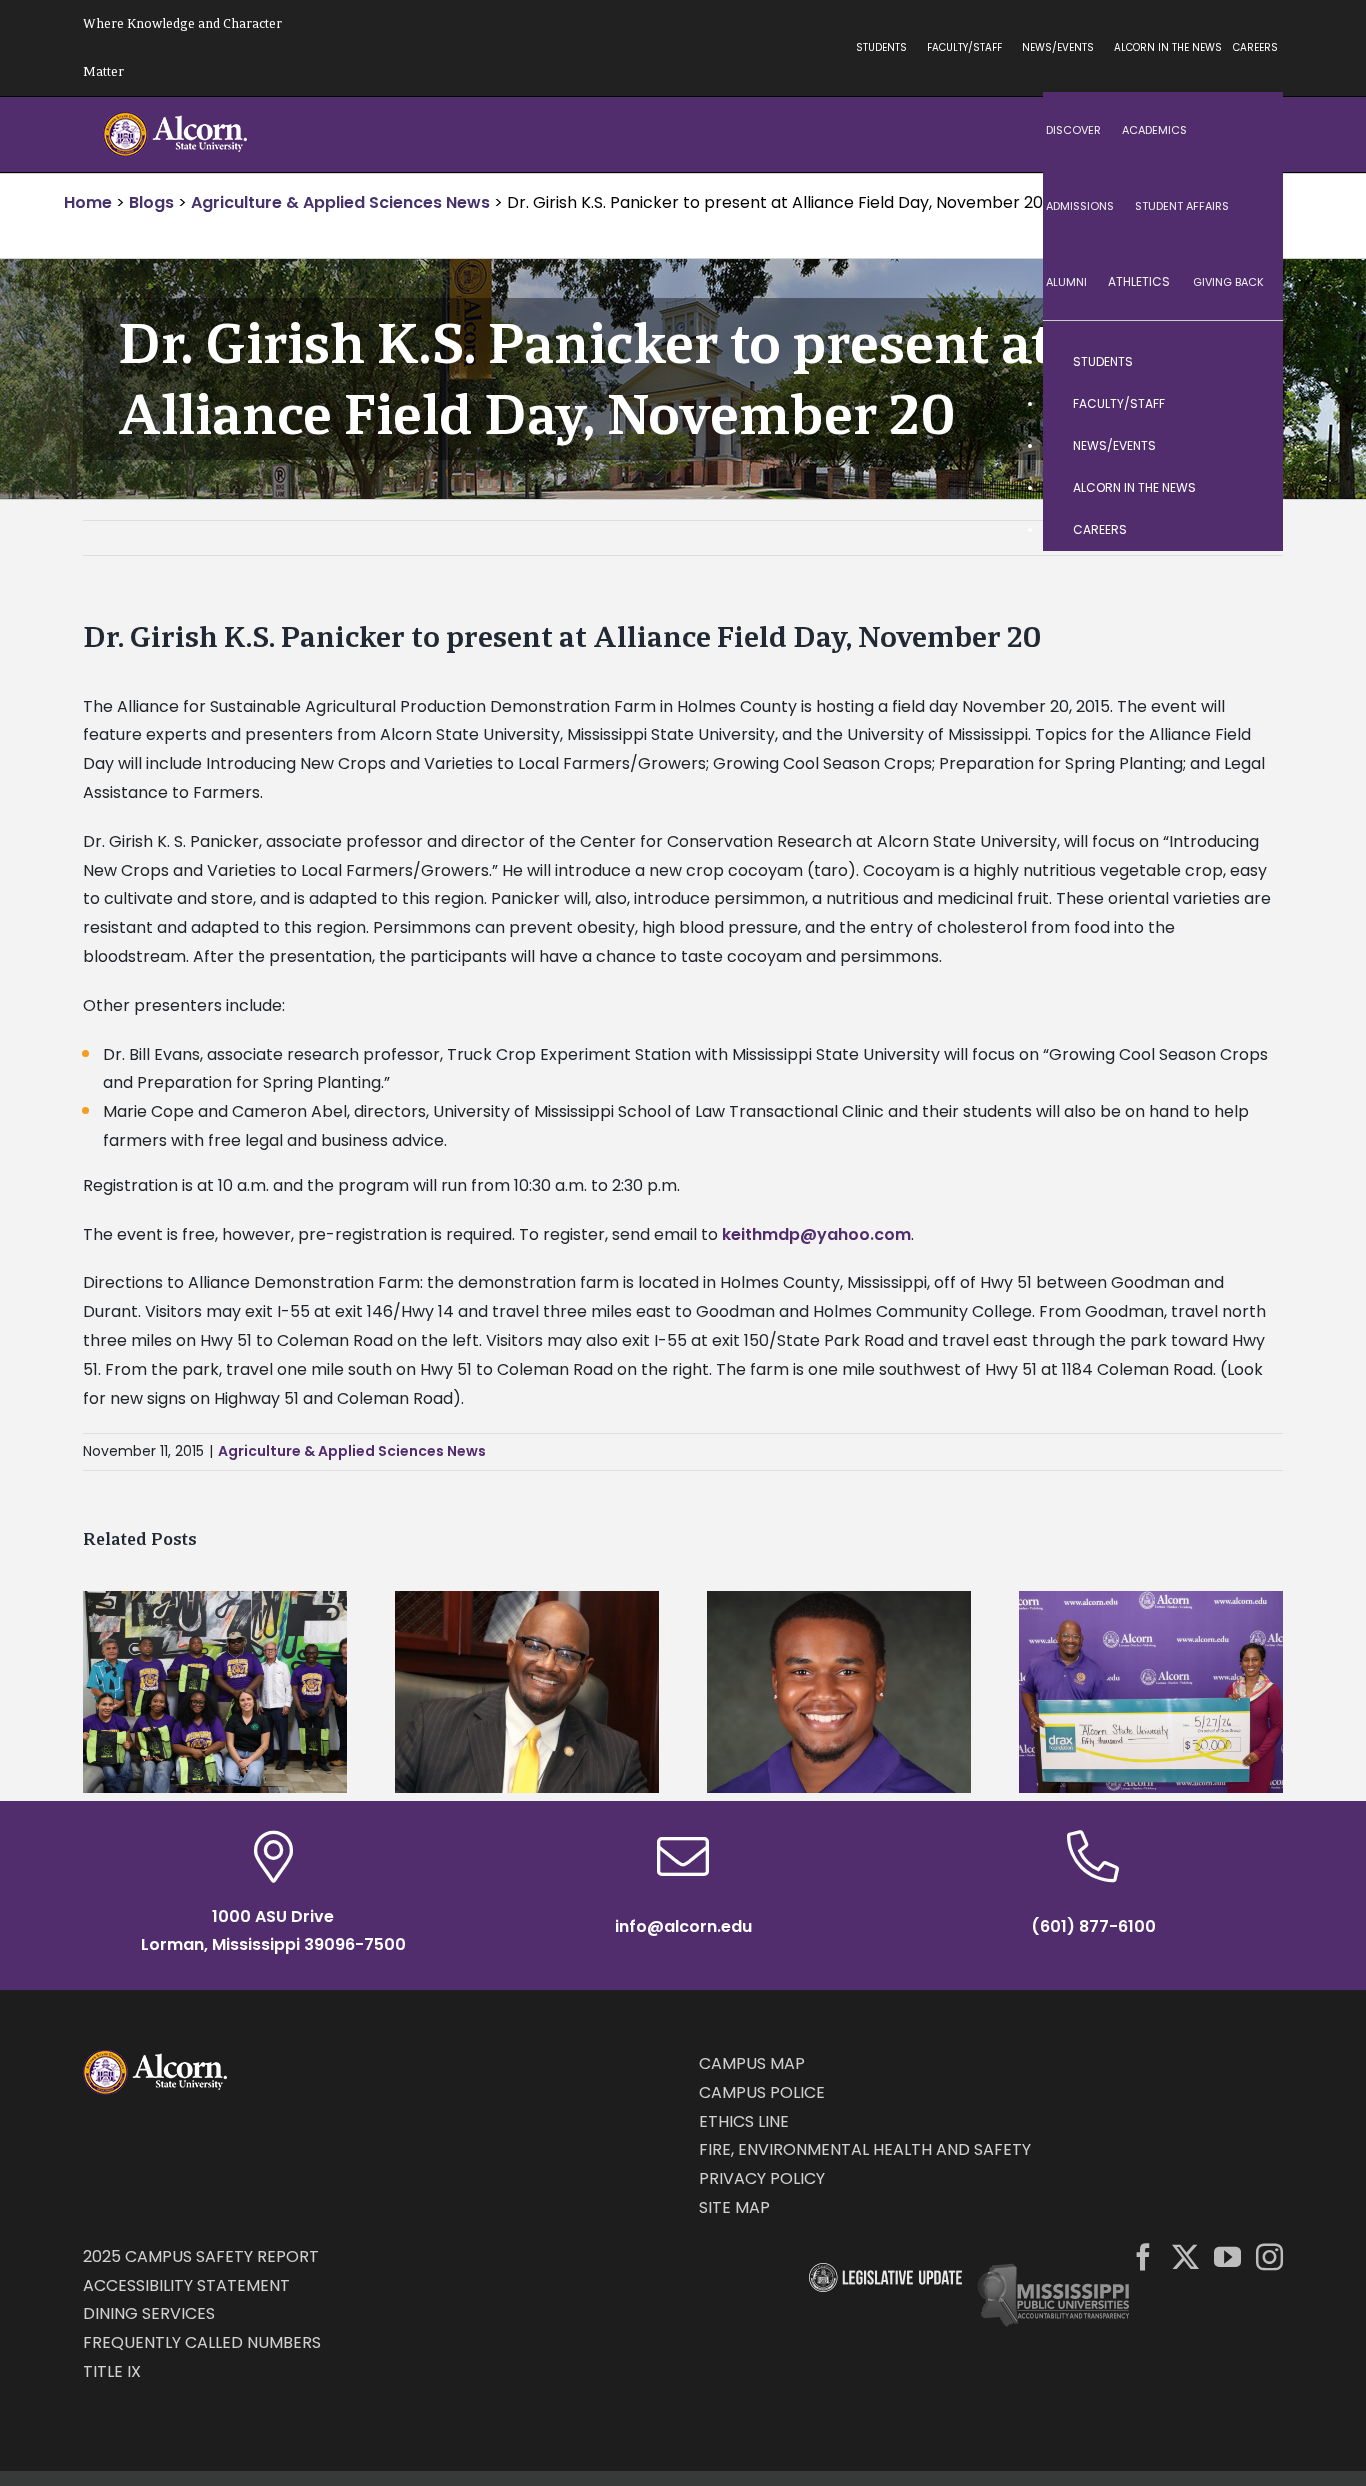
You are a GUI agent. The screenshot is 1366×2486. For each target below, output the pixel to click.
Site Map (734, 2207)
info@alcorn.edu (683, 1926)
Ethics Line (744, 2121)
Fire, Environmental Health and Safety (865, 2149)
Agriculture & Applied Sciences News (352, 1451)
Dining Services (149, 2313)
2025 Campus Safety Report (201, 2256)
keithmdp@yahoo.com (816, 1234)
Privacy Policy (762, 2178)
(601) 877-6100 (1093, 1926)
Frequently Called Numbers (202, 2342)
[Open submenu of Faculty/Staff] (1248, 404)
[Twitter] (1185, 2256)
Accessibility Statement (186, 2285)
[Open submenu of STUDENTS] (1248, 362)
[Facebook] (1143, 2256)
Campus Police (762, 2092)
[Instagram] (1269, 2256)
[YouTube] (1227, 2256)
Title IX (112, 2371)
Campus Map (752, 2063)
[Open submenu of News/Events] (1248, 446)
